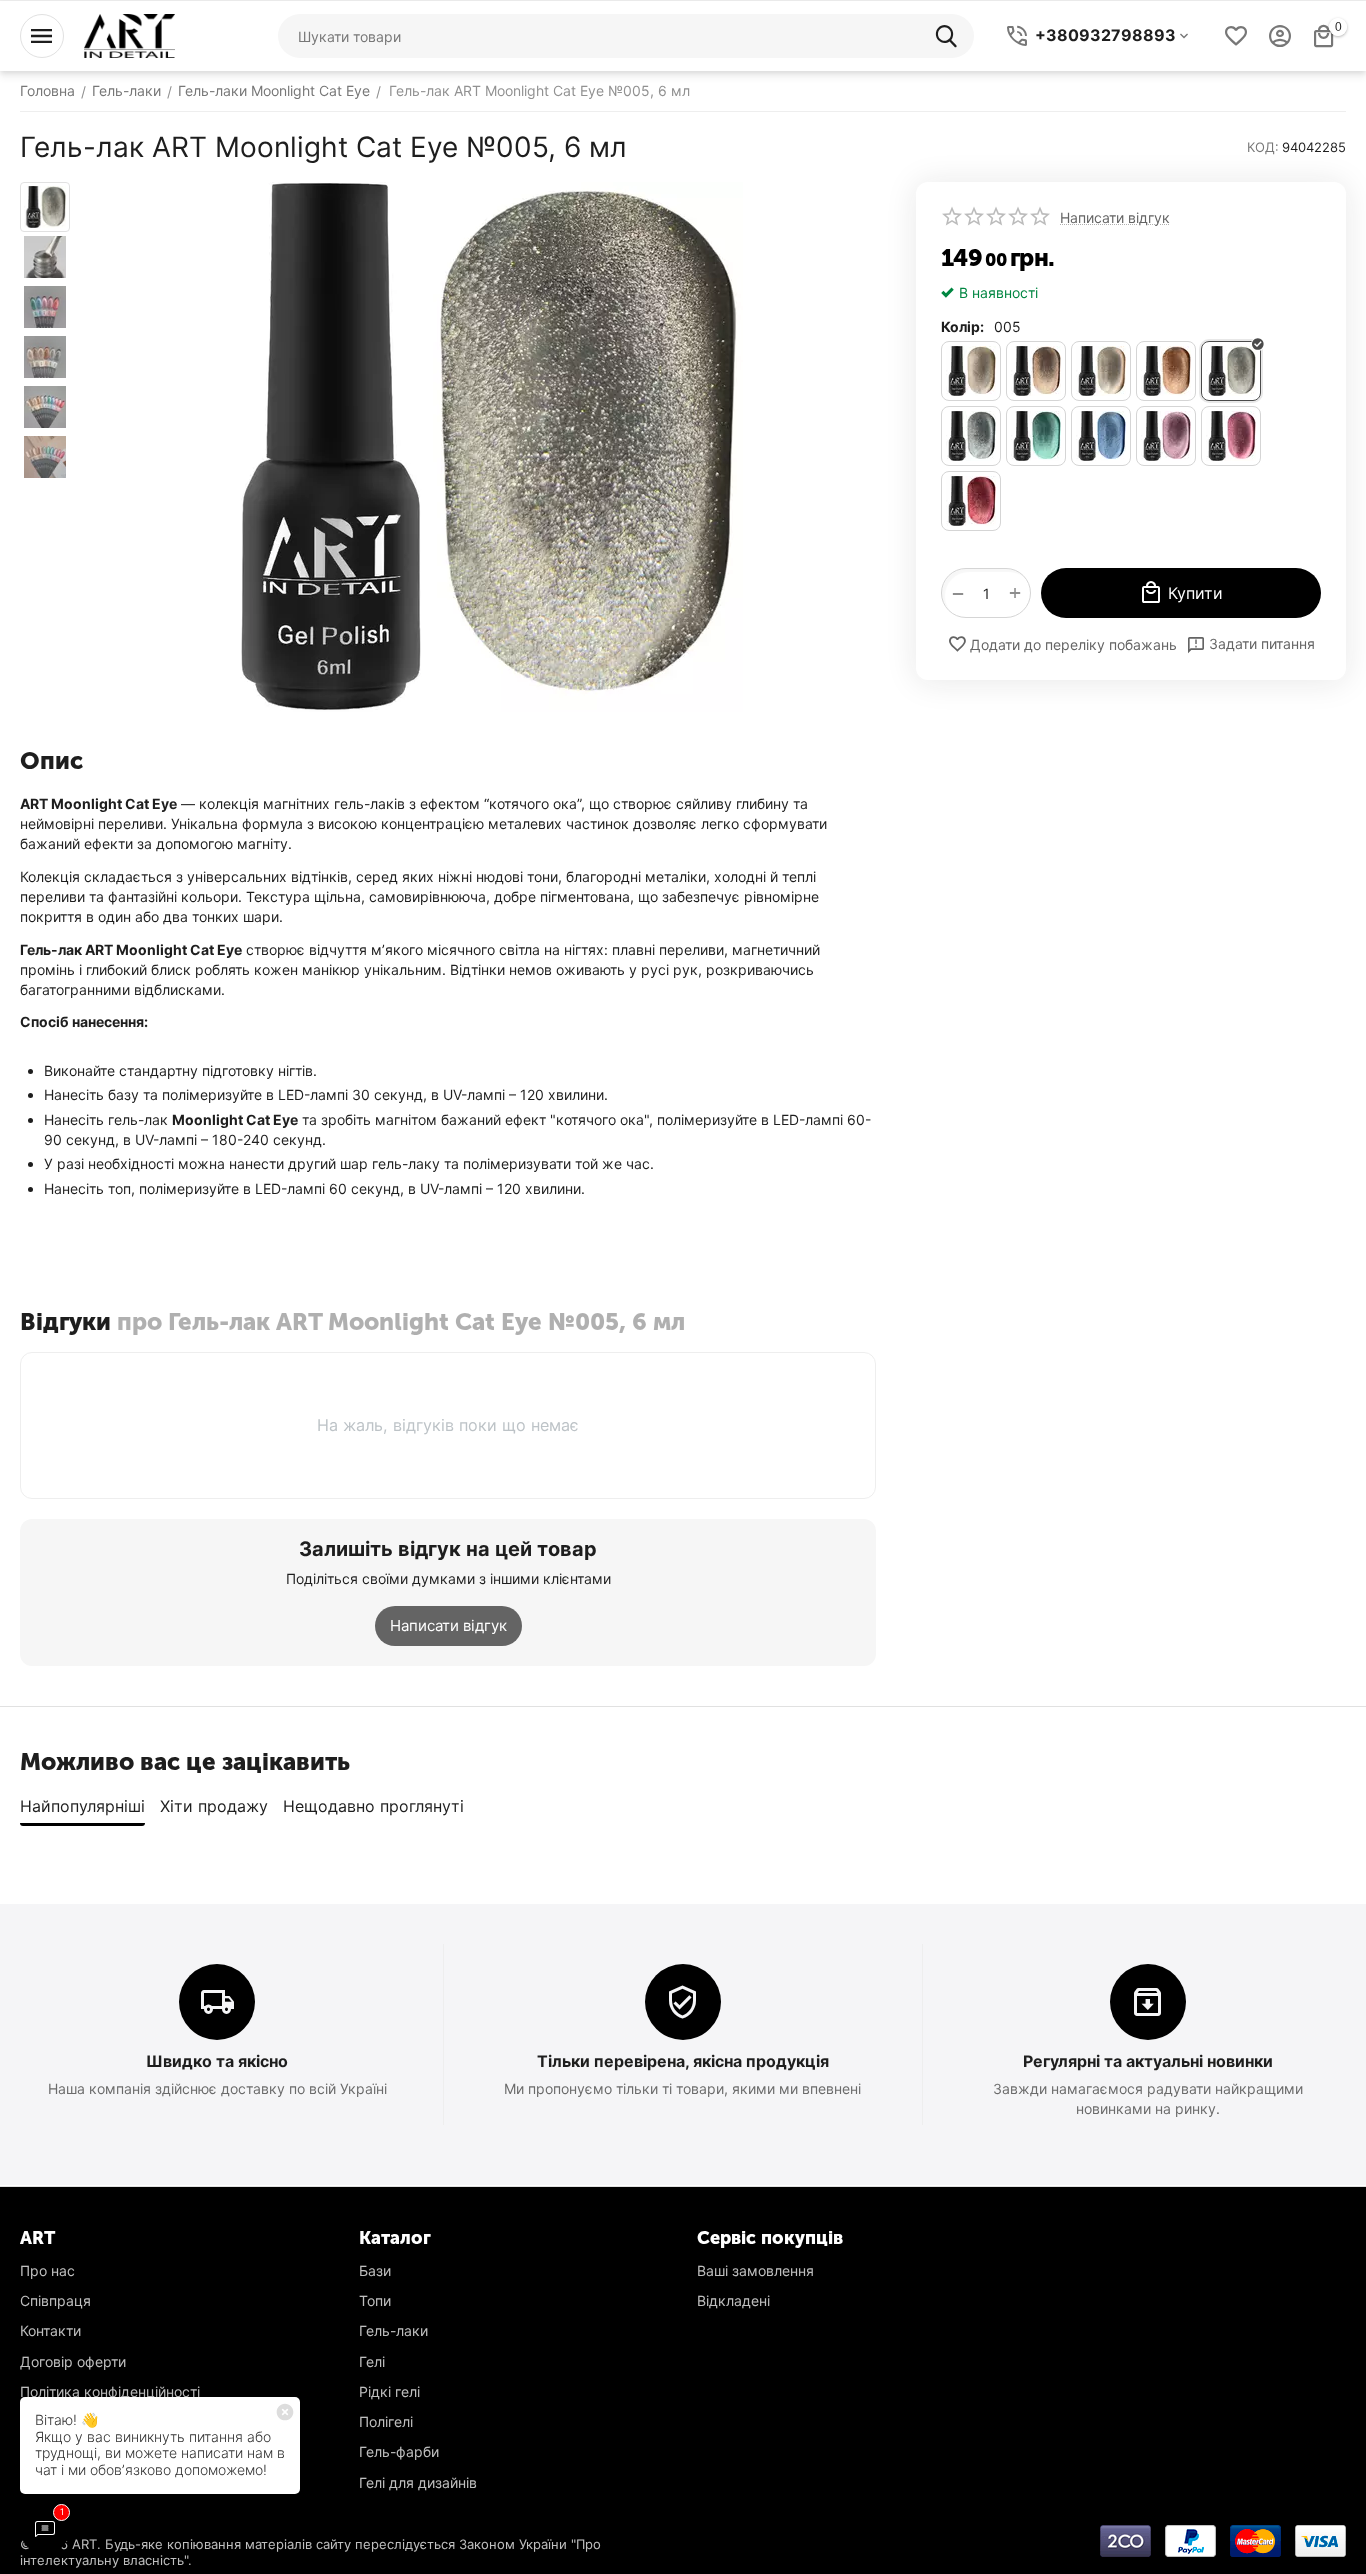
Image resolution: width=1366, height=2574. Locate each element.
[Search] (952, 36)
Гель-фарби (399, 2451)
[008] (1101, 436)
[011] (971, 501)
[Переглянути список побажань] (1236, 36)
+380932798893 (1105, 35)
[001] (971, 371)
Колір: (962, 326)
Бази (375, 2270)
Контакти (50, 2330)
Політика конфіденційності (110, 2391)
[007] (1036, 436)
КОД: (1263, 147)
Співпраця (55, 2300)
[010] (1231, 436)
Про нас (47, 2270)
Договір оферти (73, 2361)
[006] (971, 436)
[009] (1166, 436)
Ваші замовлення (755, 2270)
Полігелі (386, 2421)
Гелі (372, 2361)
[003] (1101, 371)
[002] (1036, 371)
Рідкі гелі (389, 2391)
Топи (375, 2300)
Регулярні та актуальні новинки (1148, 2061)
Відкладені (733, 2300)
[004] (1166, 371)
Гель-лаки (393, 2330)
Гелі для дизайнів (418, 2482)
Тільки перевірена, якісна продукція (683, 2061)
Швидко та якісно (217, 2061)
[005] (1231, 371)
